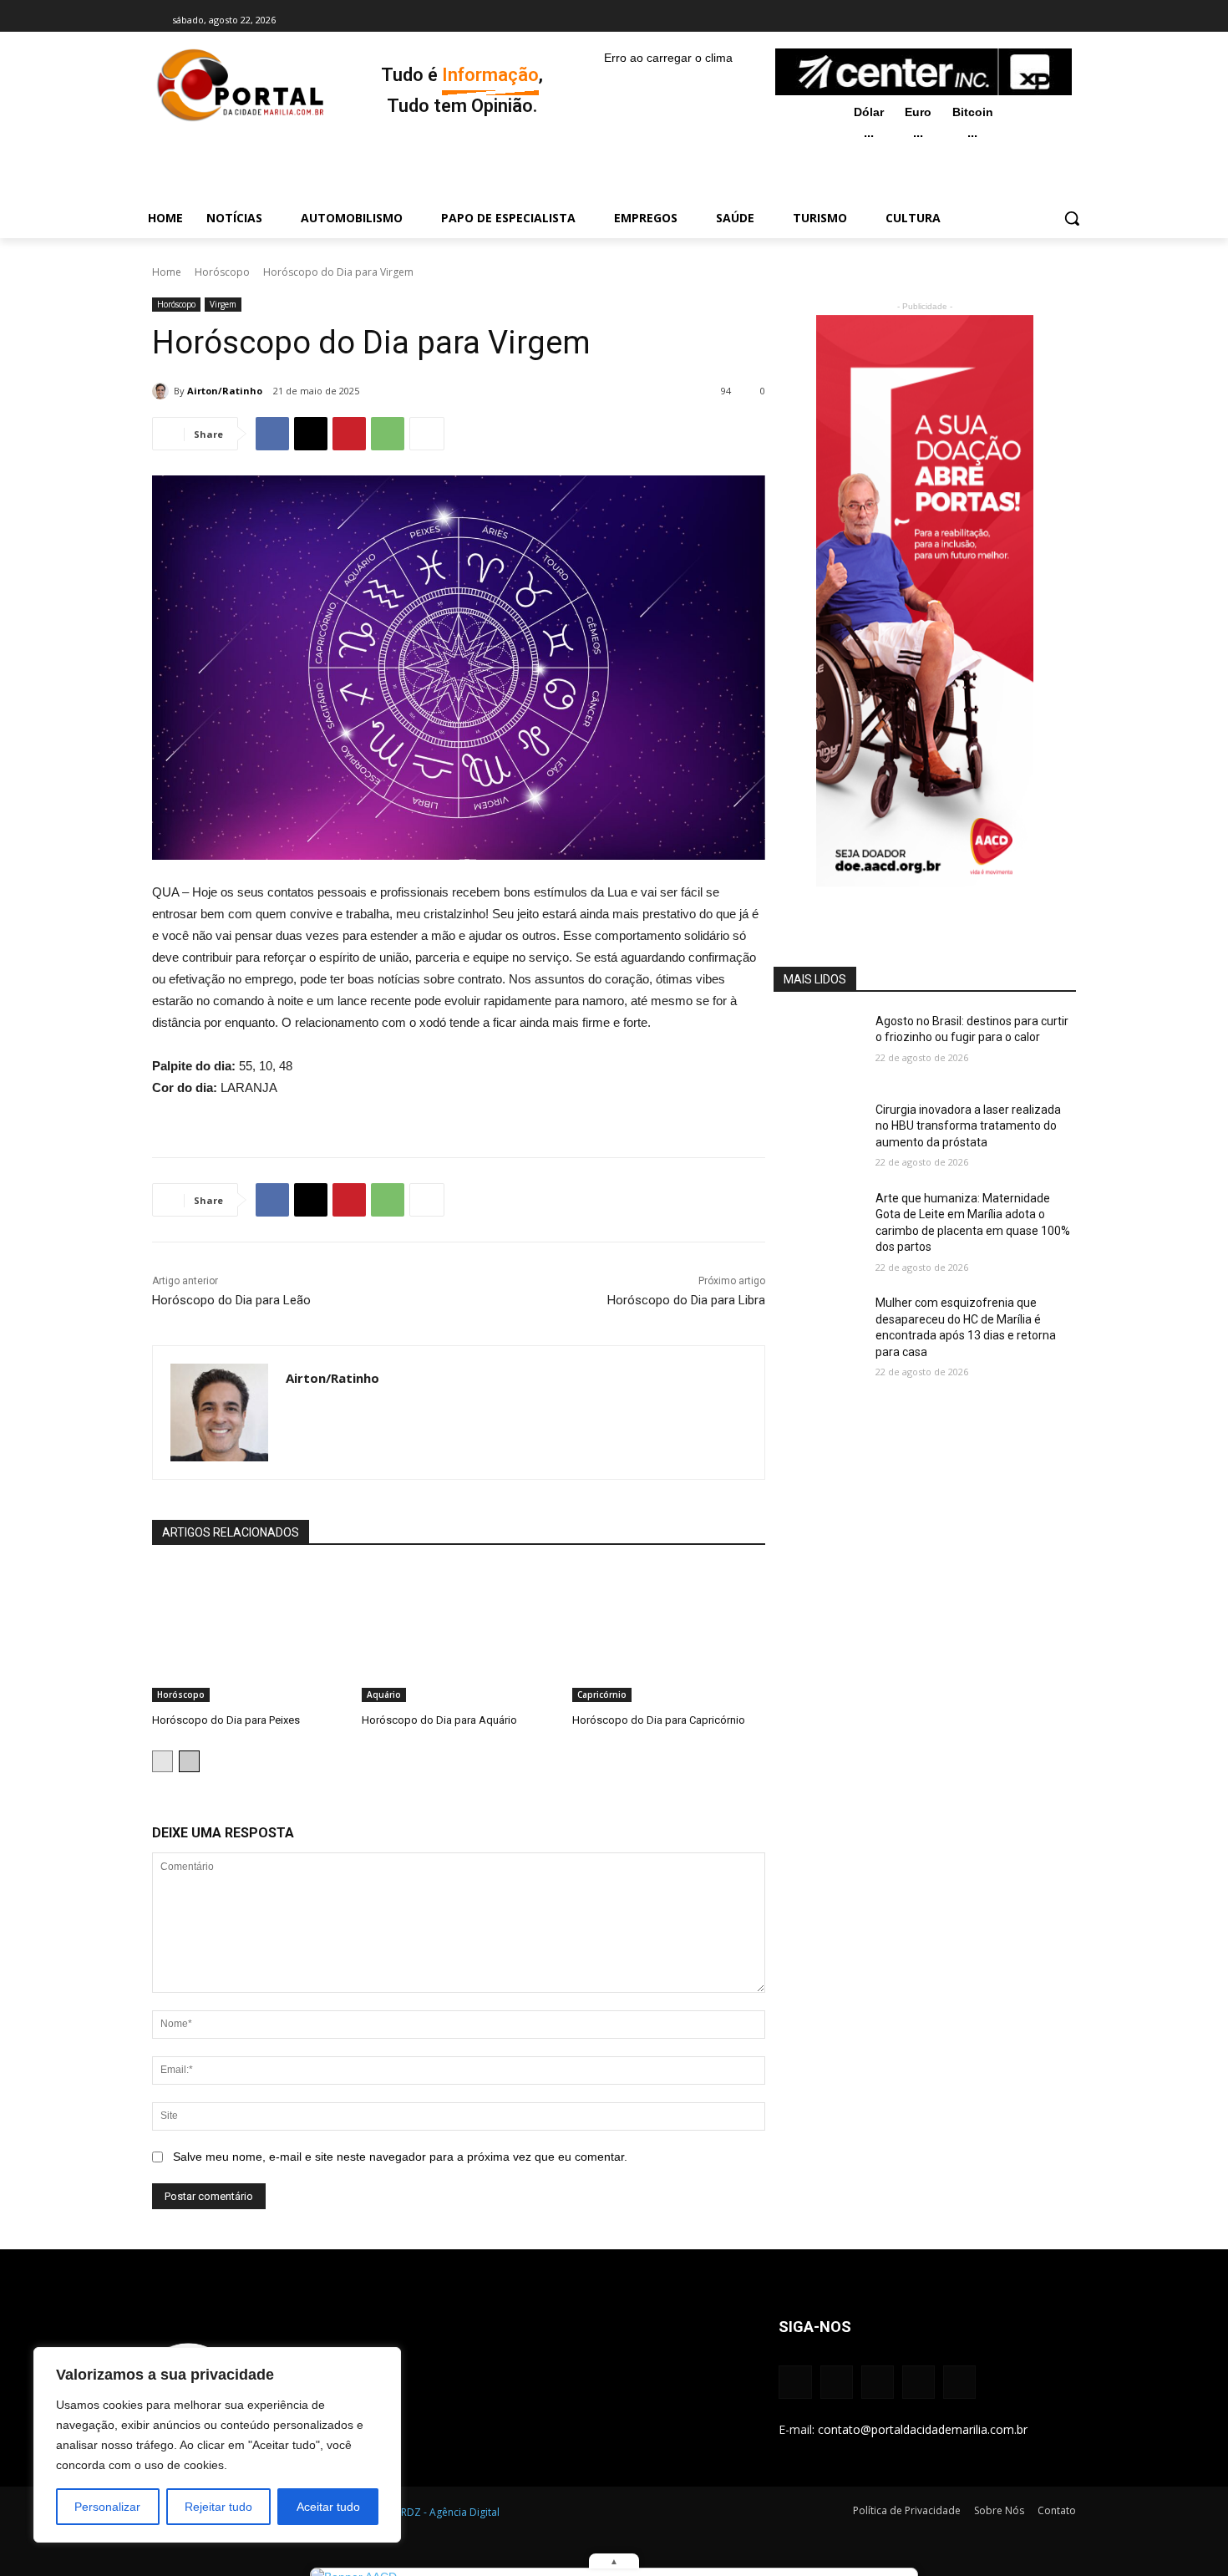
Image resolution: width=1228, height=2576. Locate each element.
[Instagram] (977, 20)
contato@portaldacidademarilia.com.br (923, 2429)
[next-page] (189, 1761)
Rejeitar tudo (218, 2507)
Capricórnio (602, 1694)
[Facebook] (954, 20)
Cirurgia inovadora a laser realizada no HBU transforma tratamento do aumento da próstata (968, 1126)
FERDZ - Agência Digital (445, 2512)
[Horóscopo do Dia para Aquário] (458, 1634)
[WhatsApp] (388, 434)
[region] (217, 2445)
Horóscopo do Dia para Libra (686, 1300)
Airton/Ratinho (225, 391)
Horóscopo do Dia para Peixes (226, 1720)
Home (167, 272)
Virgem (223, 304)
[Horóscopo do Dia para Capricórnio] (669, 1634)
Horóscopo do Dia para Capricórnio (659, 1720)
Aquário (384, 1694)
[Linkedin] (1000, 20)
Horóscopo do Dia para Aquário (439, 1720)
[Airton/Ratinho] (163, 391)
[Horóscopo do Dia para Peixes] (249, 1634)
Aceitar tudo (328, 2507)
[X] (1023, 20)
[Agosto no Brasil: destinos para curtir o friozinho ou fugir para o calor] (819, 1045)
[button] (1072, 218)
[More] (427, 434)
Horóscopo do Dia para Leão (231, 1300)
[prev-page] (162, 1761)
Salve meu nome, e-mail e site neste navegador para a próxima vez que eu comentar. (400, 2157)
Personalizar (107, 2507)
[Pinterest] (349, 434)
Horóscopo (222, 272)
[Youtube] (1046, 20)
